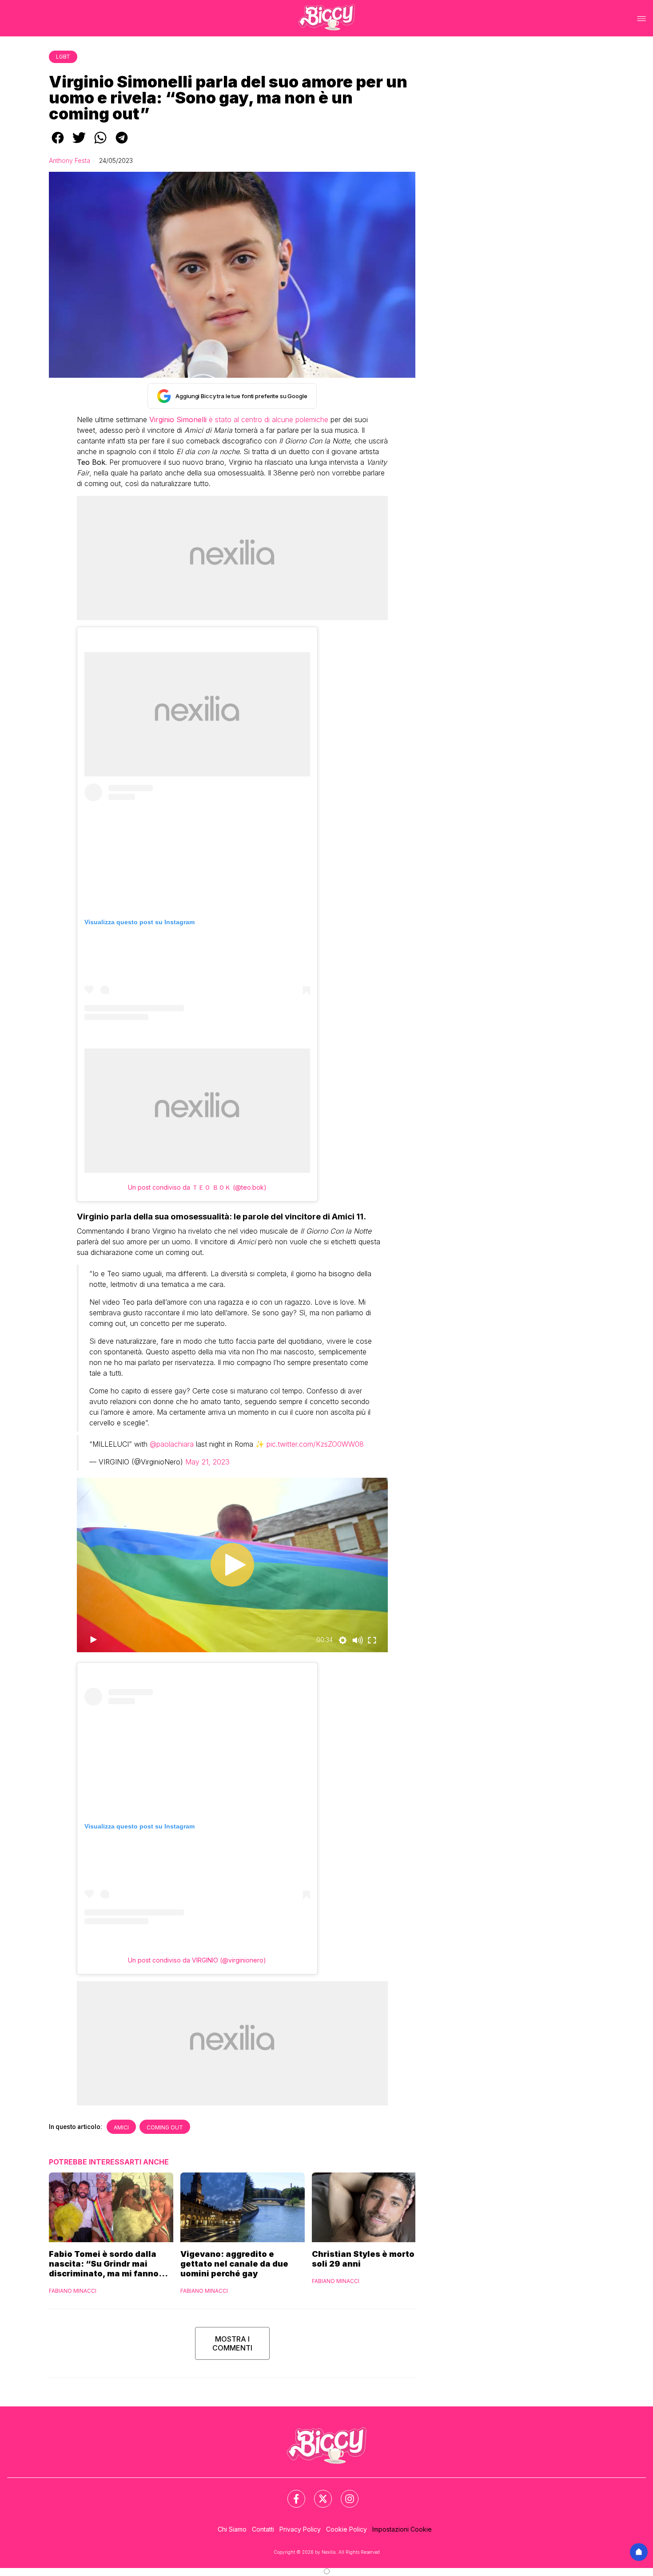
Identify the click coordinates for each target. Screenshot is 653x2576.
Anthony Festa (70, 160)
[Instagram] (344, 2493)
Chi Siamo (232, 2529)
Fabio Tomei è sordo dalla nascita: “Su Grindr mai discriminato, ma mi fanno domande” (104, 2264)
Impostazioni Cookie (402, 2529)
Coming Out (165, 2127)
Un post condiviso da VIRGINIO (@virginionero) (197, 1960)
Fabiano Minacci (73, 2291)
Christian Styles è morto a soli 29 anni (367, 2259)
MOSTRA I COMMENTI (232, 2343)
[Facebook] (291, 2493)
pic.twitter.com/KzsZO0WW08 (315, 1444)
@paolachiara (172, 1444)
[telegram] (122, 144)
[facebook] (58, 144)
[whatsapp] (100, 144)
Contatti (263, 2529)
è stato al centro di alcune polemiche (239, 419)
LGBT (63, 57)
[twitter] (79, 144)
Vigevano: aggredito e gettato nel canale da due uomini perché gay (234, 2264)
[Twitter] (318, 2493)
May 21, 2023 (207, 1462)
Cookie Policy (346, 2529)
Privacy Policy (300, 2529)
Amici (121, 2127)
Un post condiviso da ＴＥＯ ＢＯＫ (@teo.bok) (197, 1187)
